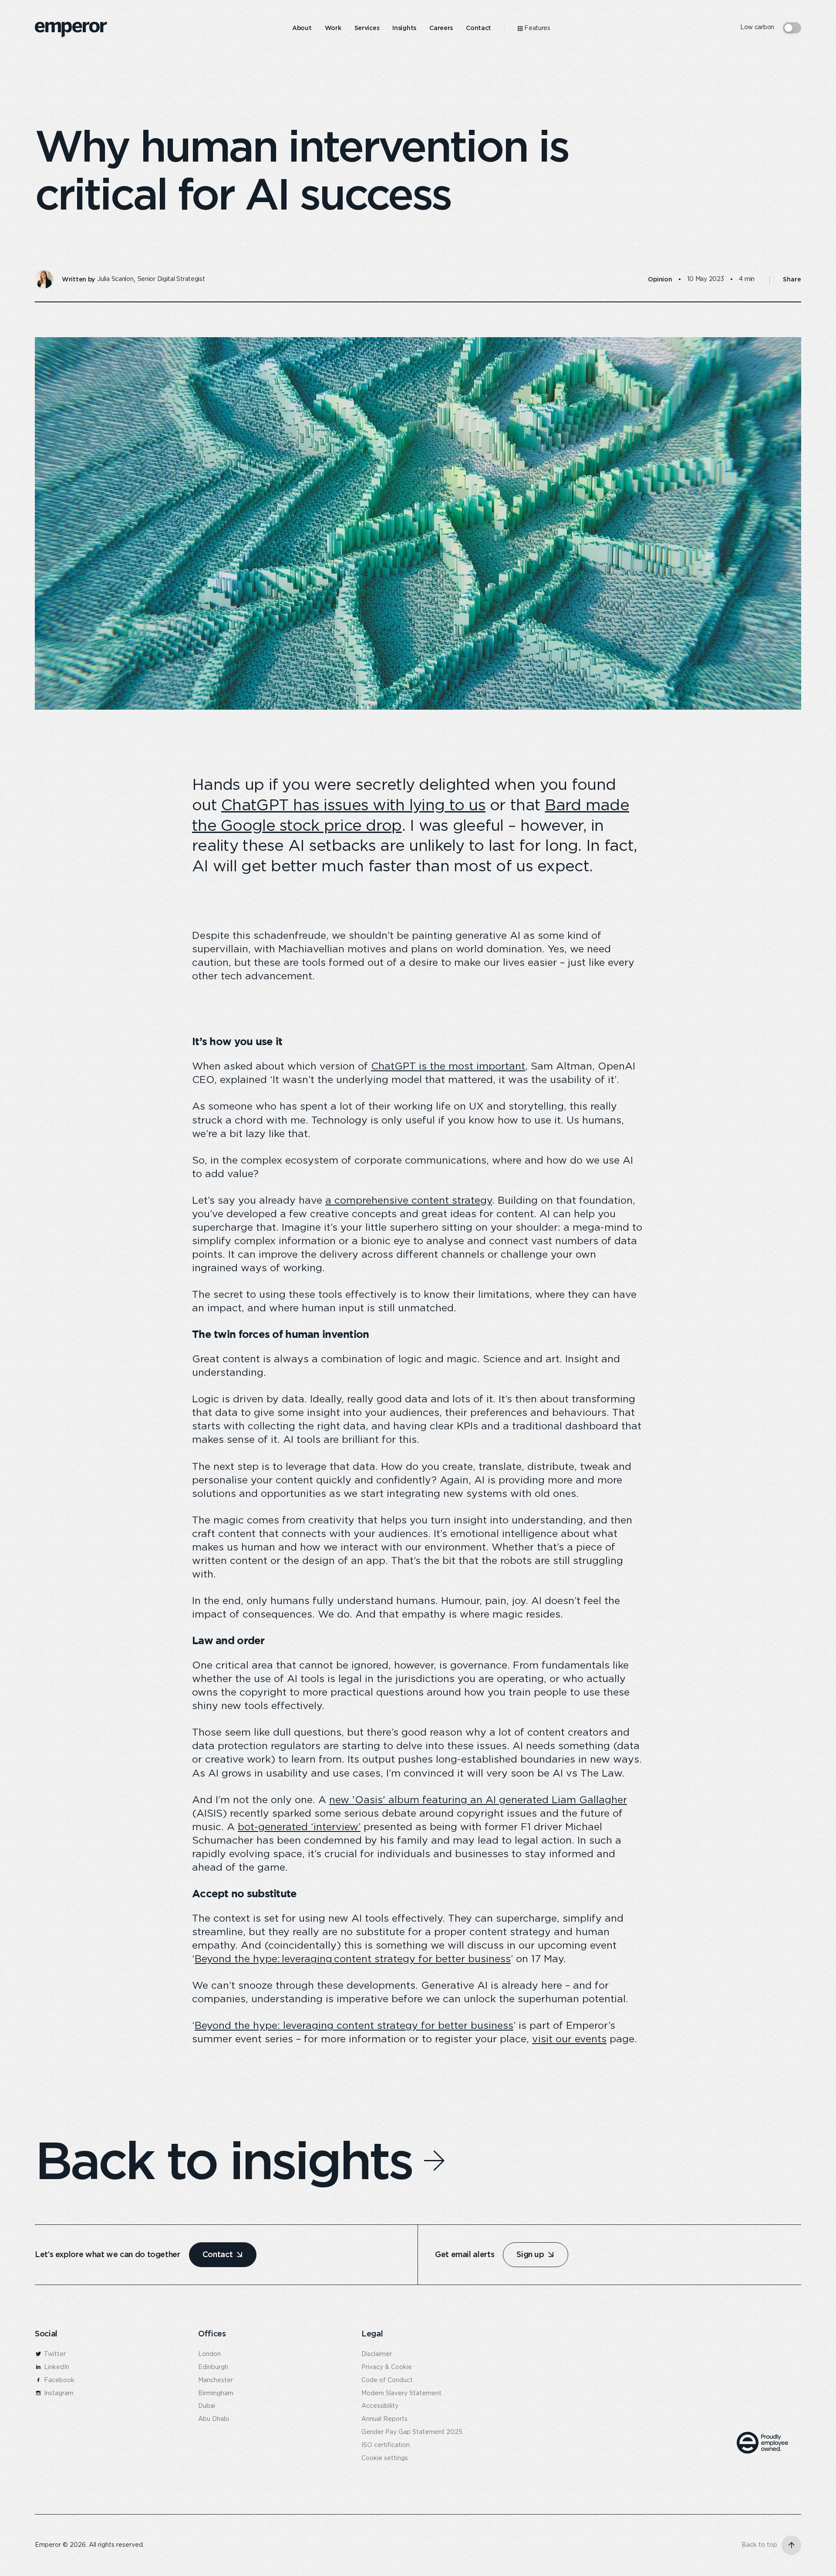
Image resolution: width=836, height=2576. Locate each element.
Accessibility (380, 2406)
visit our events (569, 2039)
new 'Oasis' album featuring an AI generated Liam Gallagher (478, 1800)
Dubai (207, 2406)
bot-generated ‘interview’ (299, 1827)
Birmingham (216, 2393)
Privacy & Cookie (387, 2367)
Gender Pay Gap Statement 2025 (412, 2432)
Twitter (54, 2354)
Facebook (58, 2380)
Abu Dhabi (214, 2419)
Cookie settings (385, 2458)
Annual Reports (384, 2419)
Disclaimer (377, 2354)
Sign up (530, 2254)
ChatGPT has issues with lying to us (353, 806)
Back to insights (223, 2160)
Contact (217, 2254)
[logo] (71, 30)
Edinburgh (213, 2367)
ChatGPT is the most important (448, 1067)
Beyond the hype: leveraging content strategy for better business (353, 1959)
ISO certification (386, 2445)
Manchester (216, 2380)
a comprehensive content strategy (409, 1201)
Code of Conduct (387, 2380)
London (209, 2354)
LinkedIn (56, 2367)
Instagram (58, 2393)
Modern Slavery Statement (401, 2393)
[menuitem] (302, 28)
